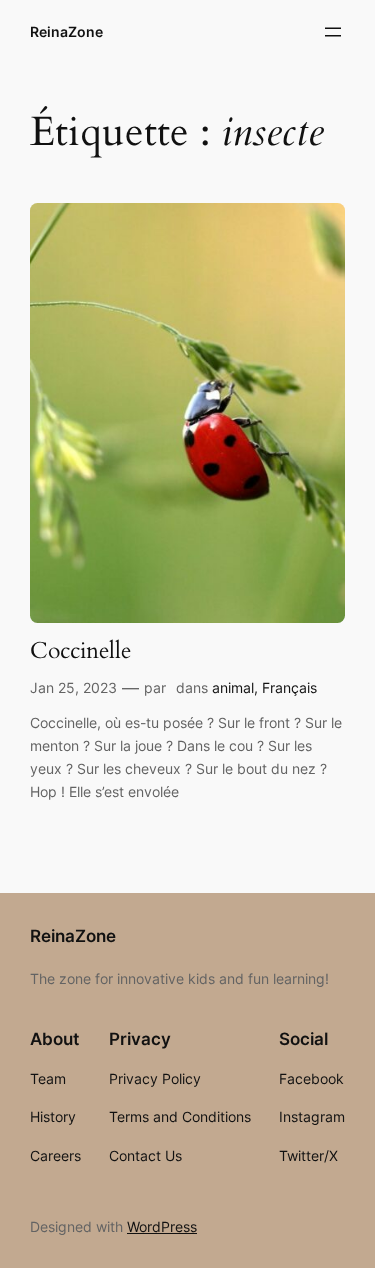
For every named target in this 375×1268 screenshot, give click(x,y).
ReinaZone (66, 31)
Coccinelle (80, 651)
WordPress (162, 1226)
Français (289, 687)
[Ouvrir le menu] (333, 32)
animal (233, 687)
